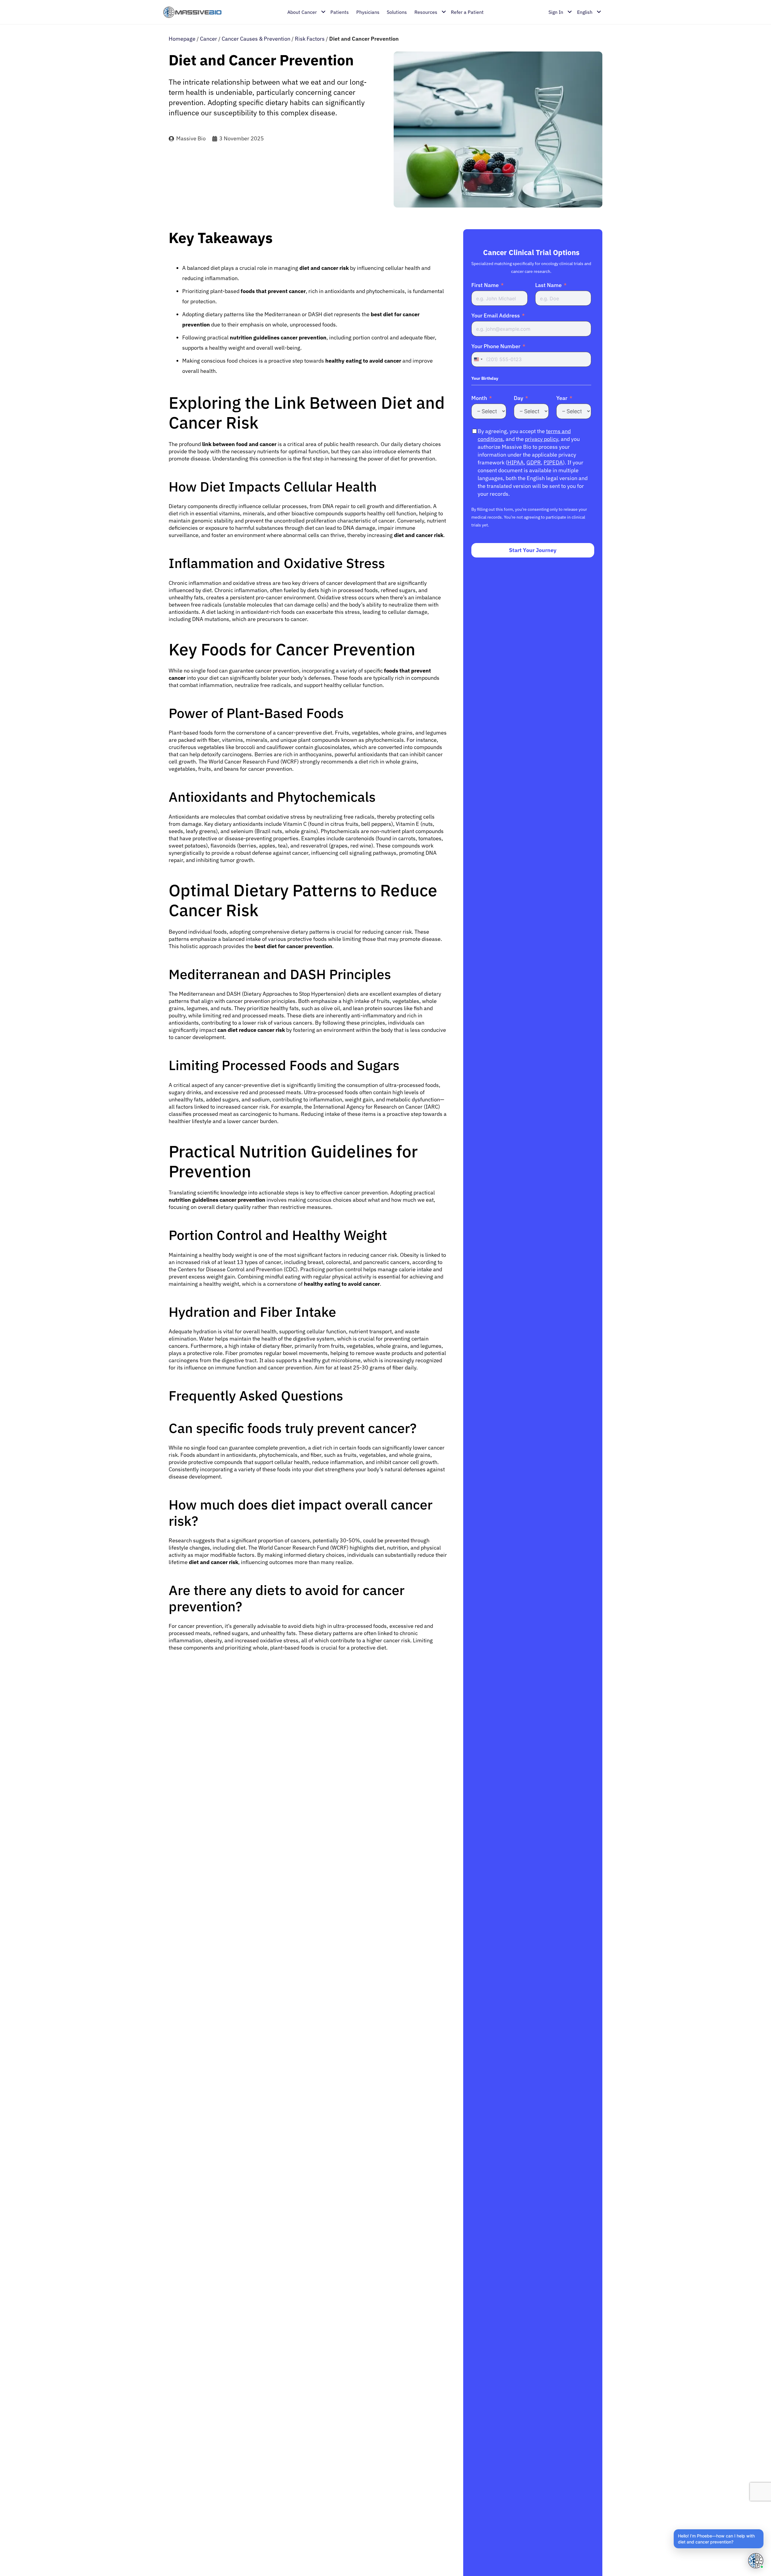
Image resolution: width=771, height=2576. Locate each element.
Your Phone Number (496, 346)
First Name (485, 285)
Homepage (182, 39)
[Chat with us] (755, 2560)
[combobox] (478, 359)
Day (518, 398)
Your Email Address (496, 316)
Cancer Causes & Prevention (256, 39)
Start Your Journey (533, 550)
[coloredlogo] (192, 12)
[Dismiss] (763, 2530)
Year (562, 398)
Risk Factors (310, 39)
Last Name (548, 285)
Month (479, 398)
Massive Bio (191, 138)
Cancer (209, 39)
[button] (719, 2539)
